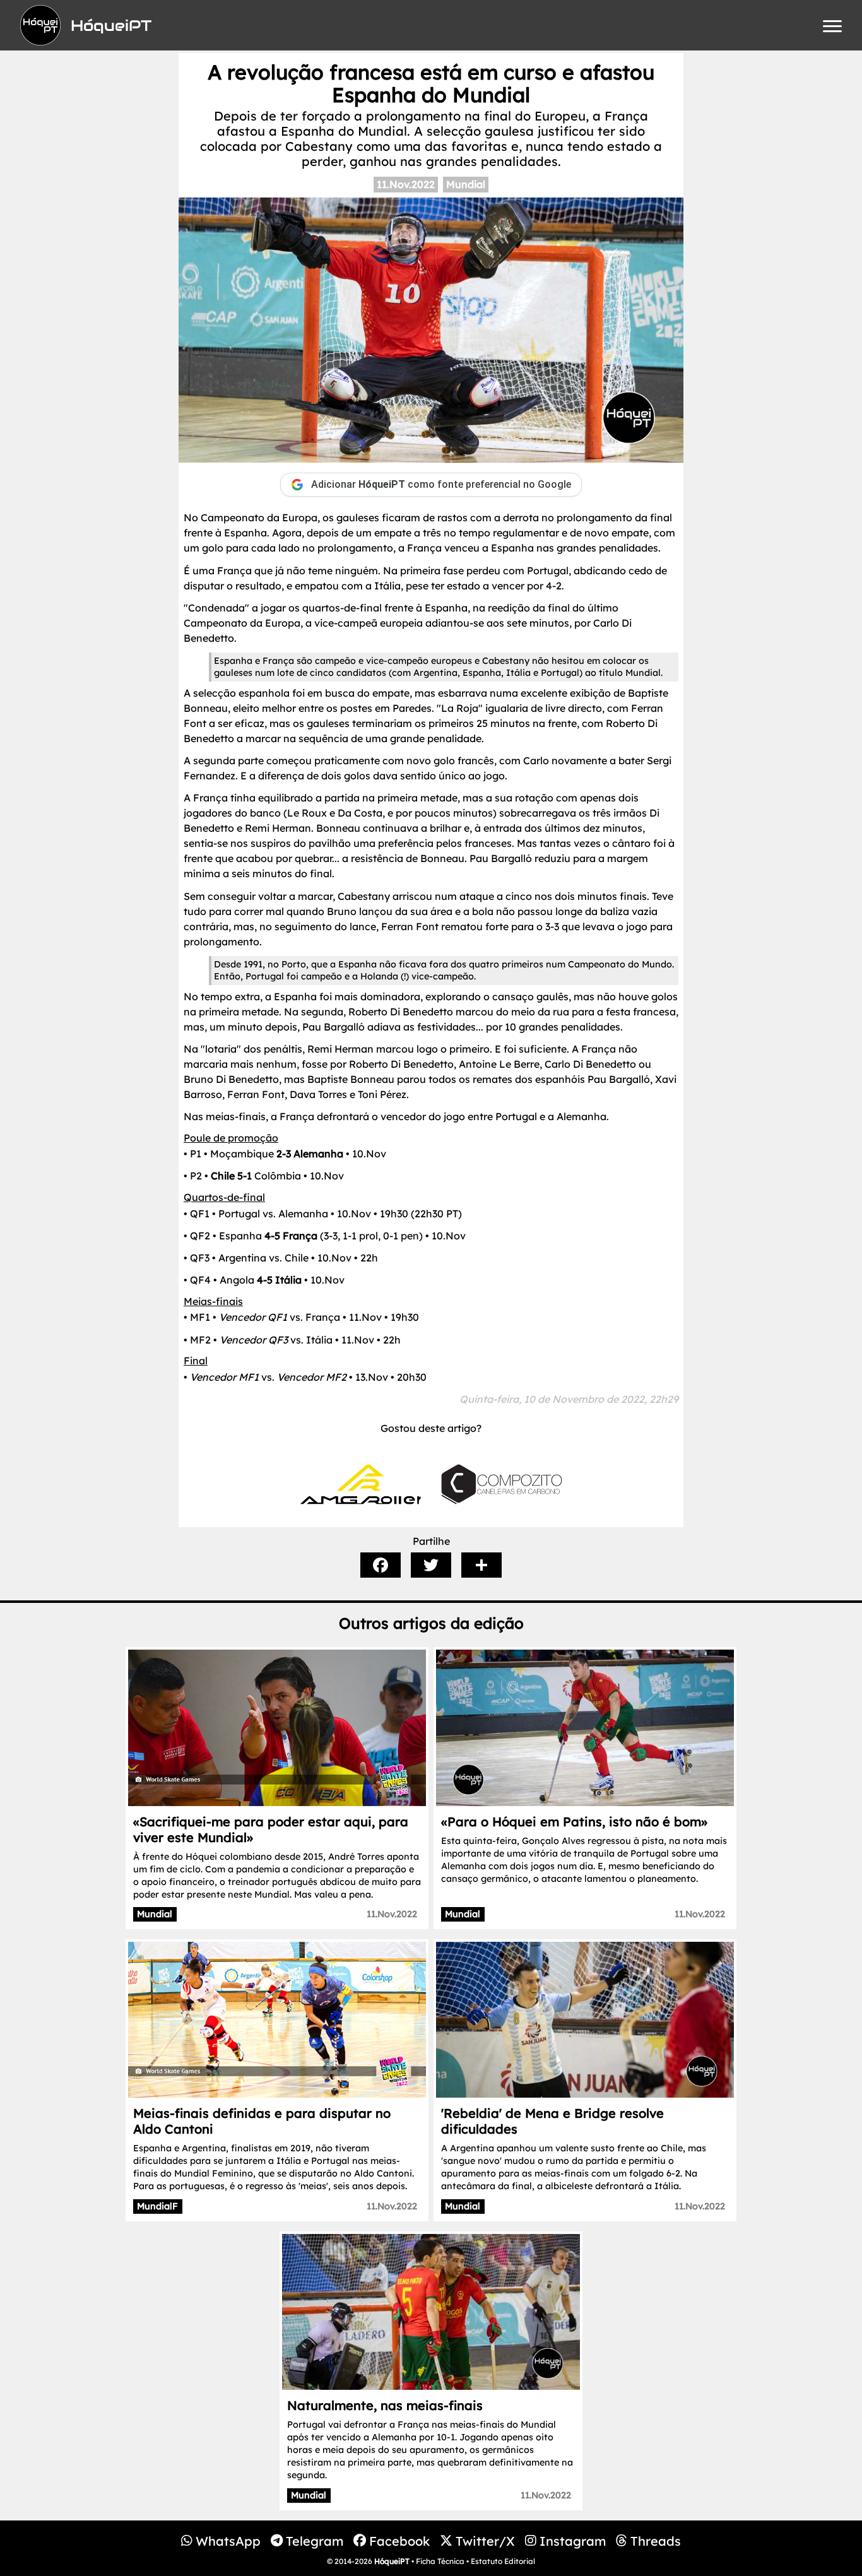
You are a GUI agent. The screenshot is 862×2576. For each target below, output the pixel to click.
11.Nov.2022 (406, 184)
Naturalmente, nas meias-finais (385, 2405)
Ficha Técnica (440, 2561)
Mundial (466, 184)
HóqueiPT (392, 2561)
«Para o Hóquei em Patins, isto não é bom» (574, 1822)
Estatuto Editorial (503, 2561)
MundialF (157, 2206)
